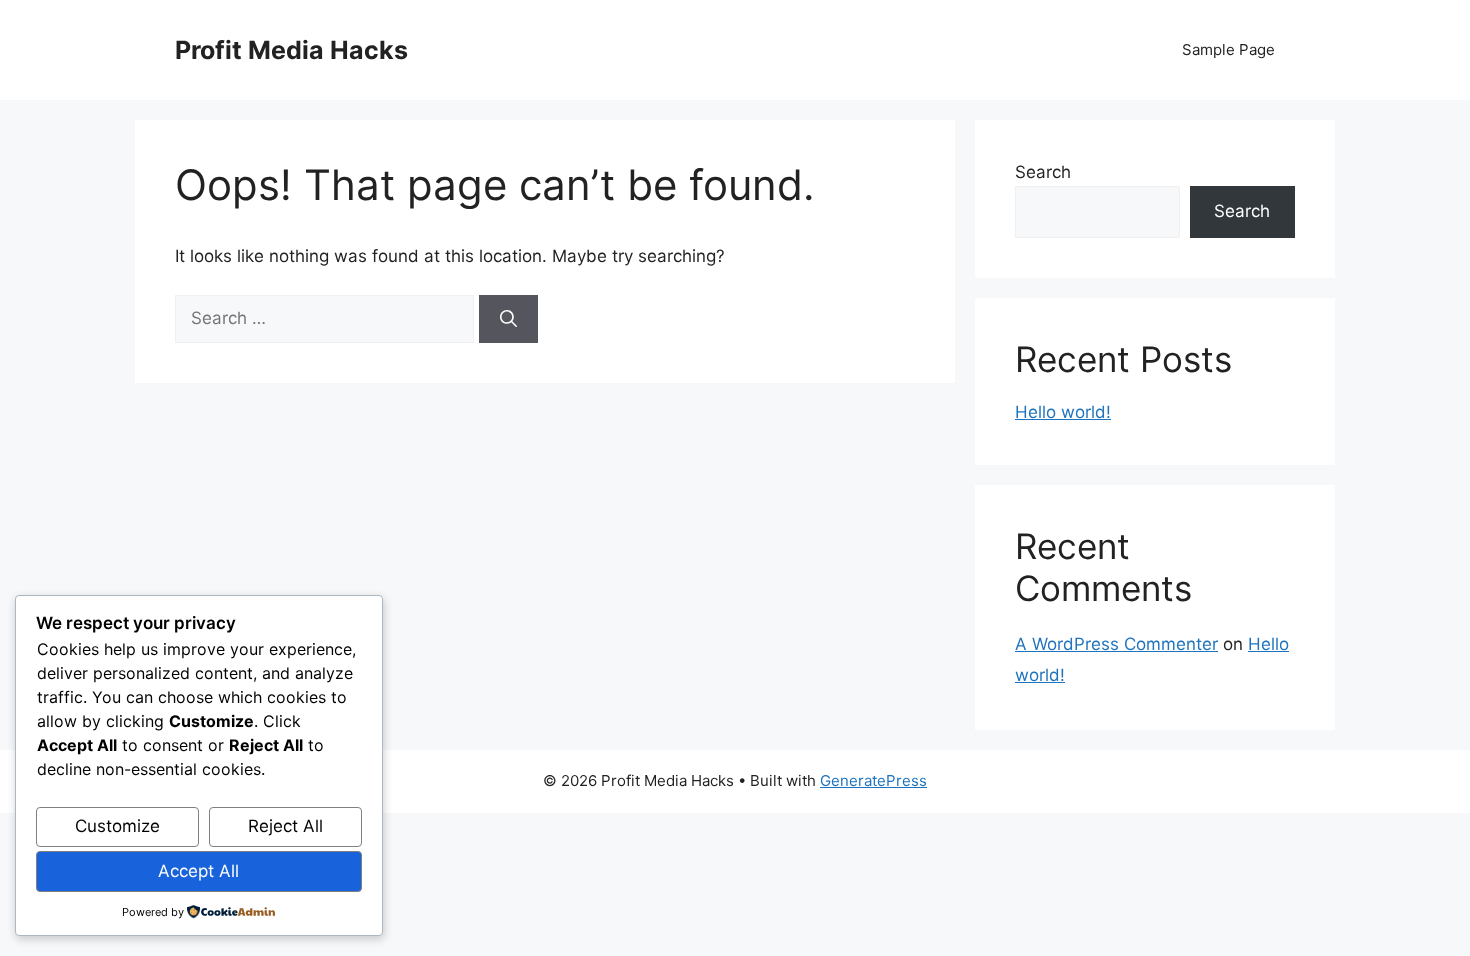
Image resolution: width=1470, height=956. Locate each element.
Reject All (285, 826)
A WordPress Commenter (1116, 644)
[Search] (508, 319)
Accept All (198, 871)
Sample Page (1228, 49)
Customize (117, 826)
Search (1043, 172)
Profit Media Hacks (291, 50)
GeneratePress (873, 780)
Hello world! (1063, 412)
